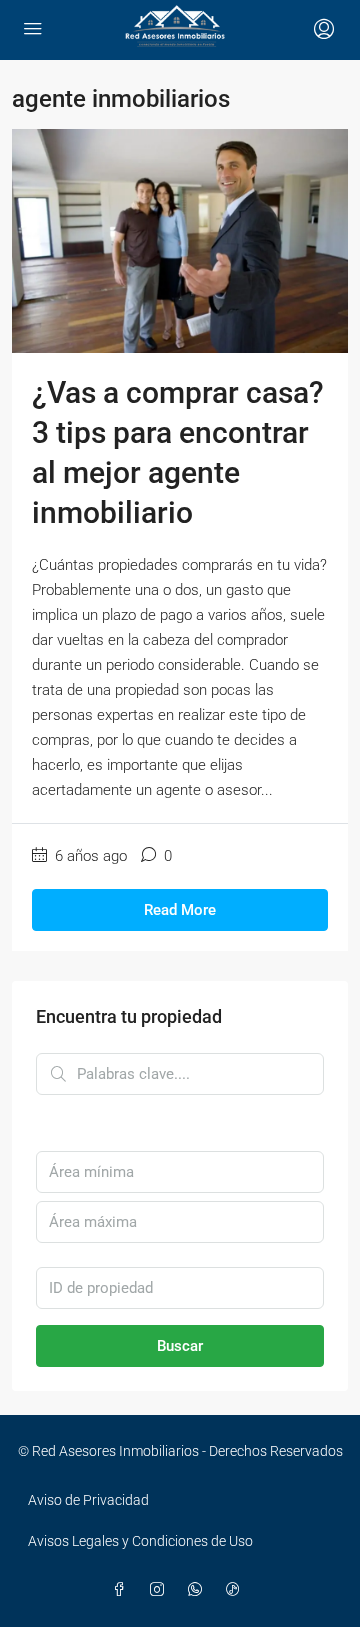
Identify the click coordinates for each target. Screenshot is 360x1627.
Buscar (180, 1346)
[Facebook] (123, 1590)
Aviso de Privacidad (88, 1500)
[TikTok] (237, 1590)
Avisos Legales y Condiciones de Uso (140, 1541)
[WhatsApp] (199, 1590)
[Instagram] (161, 1590)
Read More (180, 910)
